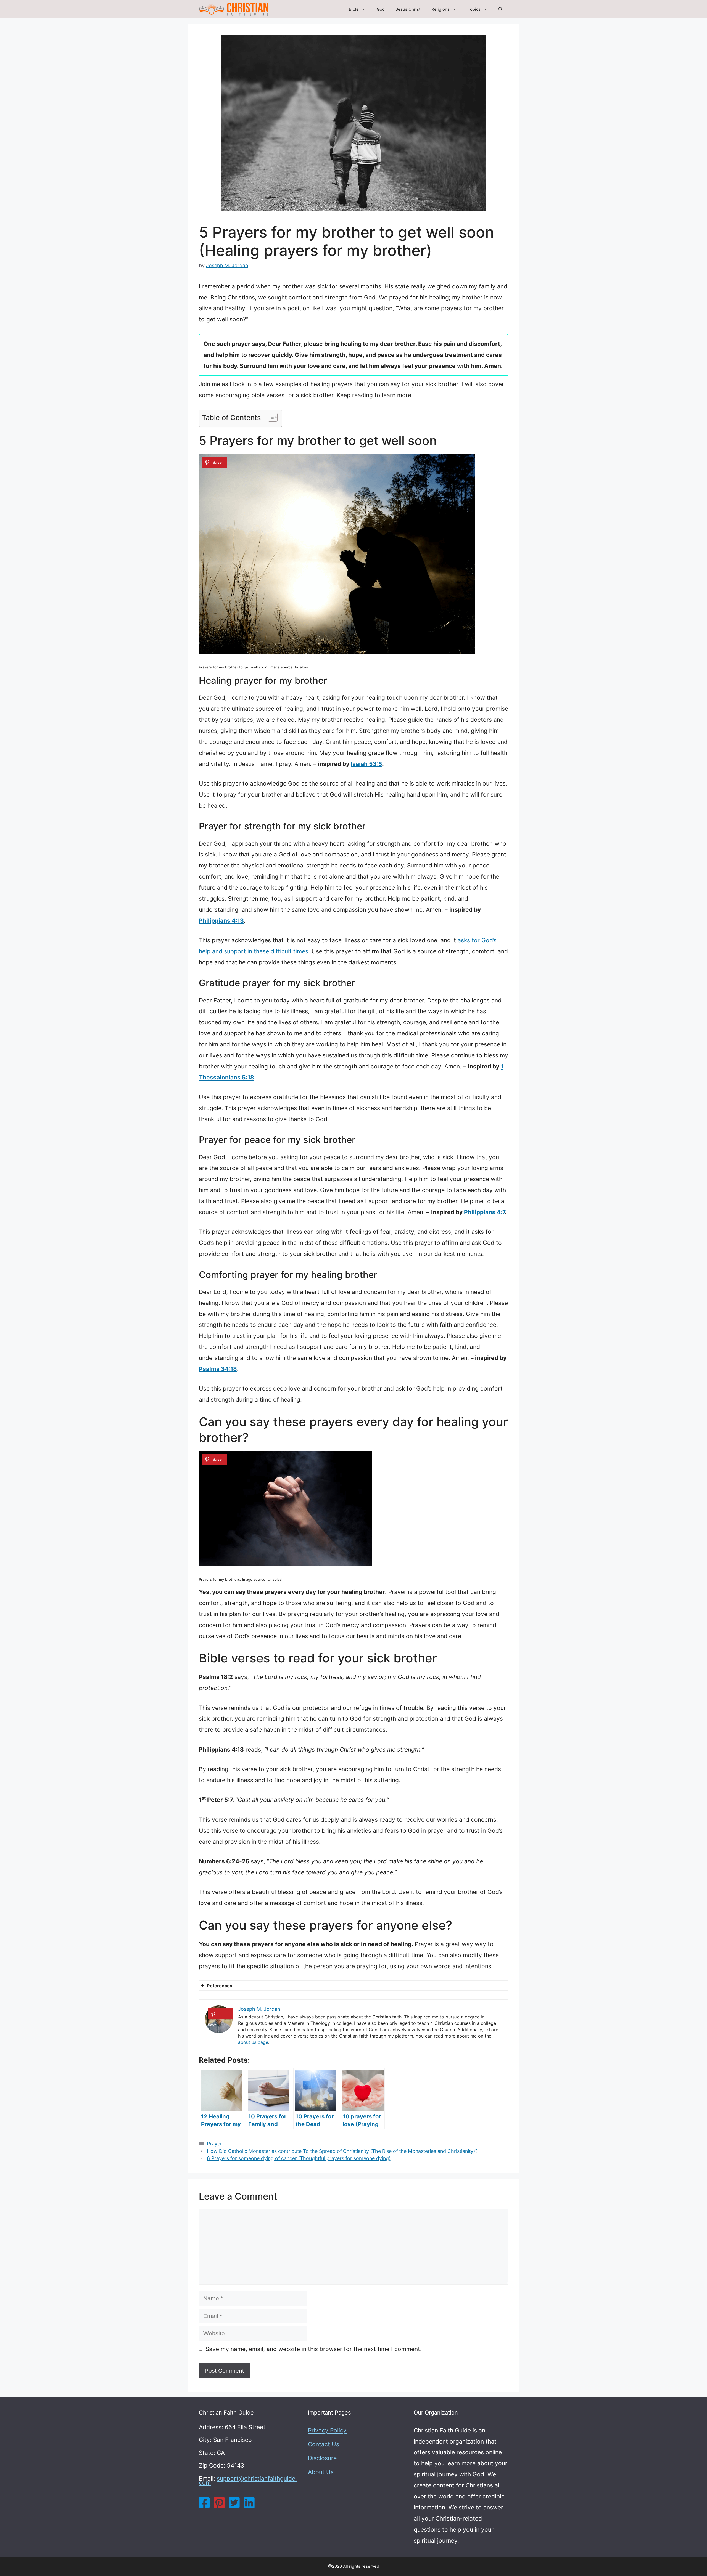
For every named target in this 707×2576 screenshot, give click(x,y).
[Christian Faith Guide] (234, 9)
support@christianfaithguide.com (248, 2481)
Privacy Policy (327, 2430)
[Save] (214, 462)
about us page (253, 2042)
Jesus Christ (408, 9)
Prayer (214, 2144)
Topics (474, 9)
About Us (321, 2472)
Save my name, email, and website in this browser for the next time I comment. (314, 2349)
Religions (440, 9)
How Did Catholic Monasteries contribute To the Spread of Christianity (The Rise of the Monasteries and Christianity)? (342, 2151)
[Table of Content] (273, 417)
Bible (354, 9)
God (381, 9)
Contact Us (324, 2444)
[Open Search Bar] (501, 9)
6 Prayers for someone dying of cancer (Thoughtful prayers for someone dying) (299, 2158)
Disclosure (322, 2458)
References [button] (220, 1986)
